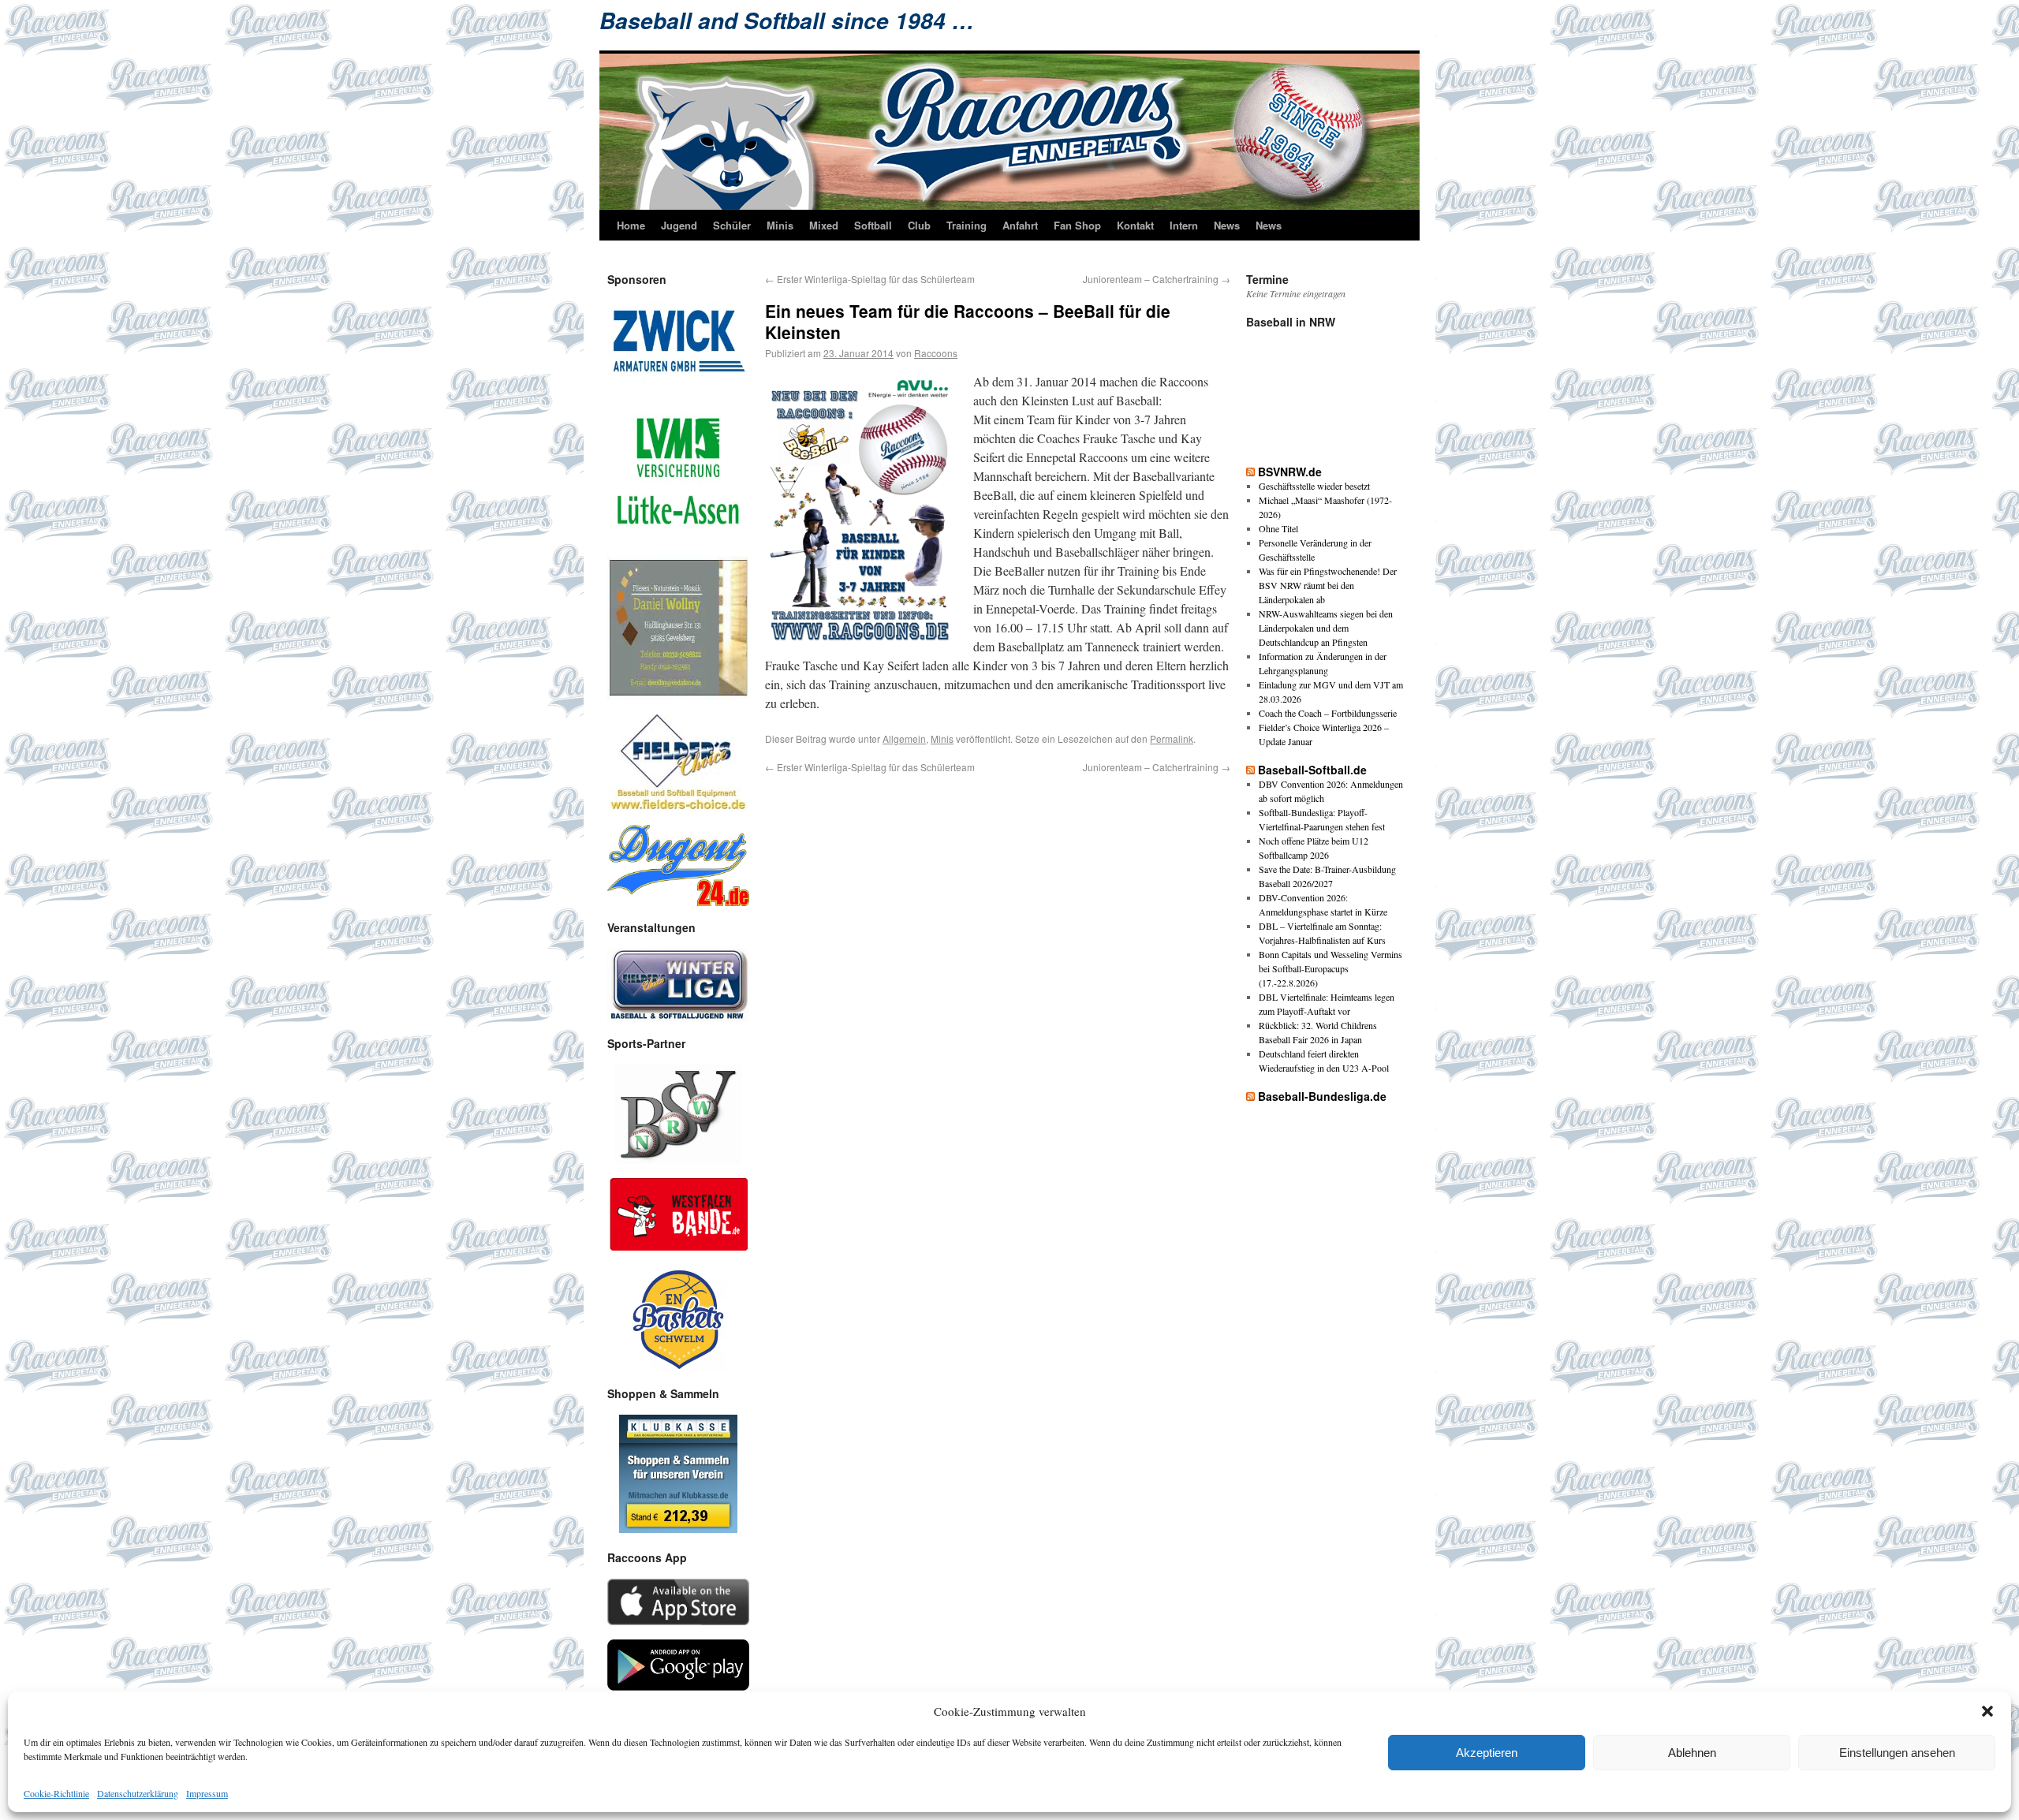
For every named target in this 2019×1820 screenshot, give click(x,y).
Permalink (1172, 738)
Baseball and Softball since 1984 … (787, 21)
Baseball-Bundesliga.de (1322, 1096)
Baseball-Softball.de (1312, 770)
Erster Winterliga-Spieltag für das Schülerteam (870, 279)
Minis (780, 225)
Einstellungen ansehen (1897, 1753)
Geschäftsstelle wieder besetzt (1314, 486)
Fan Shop (1077, 225)
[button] (1987, 1711)
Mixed (824, 225)
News (1227, 225)
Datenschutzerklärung (138, 1793)
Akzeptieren (1487, 1753)
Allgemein (904, 738)
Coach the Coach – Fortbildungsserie (1328, 713)
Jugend (679, 225)
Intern (1184, 225)
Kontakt (1135, 225)
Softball (873, 225)
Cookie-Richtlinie (56, 1793)
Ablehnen (1692, 1753)
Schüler (732, 225)
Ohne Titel (1278, 528)
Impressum (207, 1793)
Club (919, 225)
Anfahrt (1020, 225)
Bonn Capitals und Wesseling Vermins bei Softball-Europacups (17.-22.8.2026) (1330, 968)
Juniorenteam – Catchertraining (1157, 279)
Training (967, 225)
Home (631, 225)
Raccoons (936, 353)
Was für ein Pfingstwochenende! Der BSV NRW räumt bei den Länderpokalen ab (1328, 585)
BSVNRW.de (1290, 472)
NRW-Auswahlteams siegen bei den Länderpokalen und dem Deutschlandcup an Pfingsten (1326, 628)
